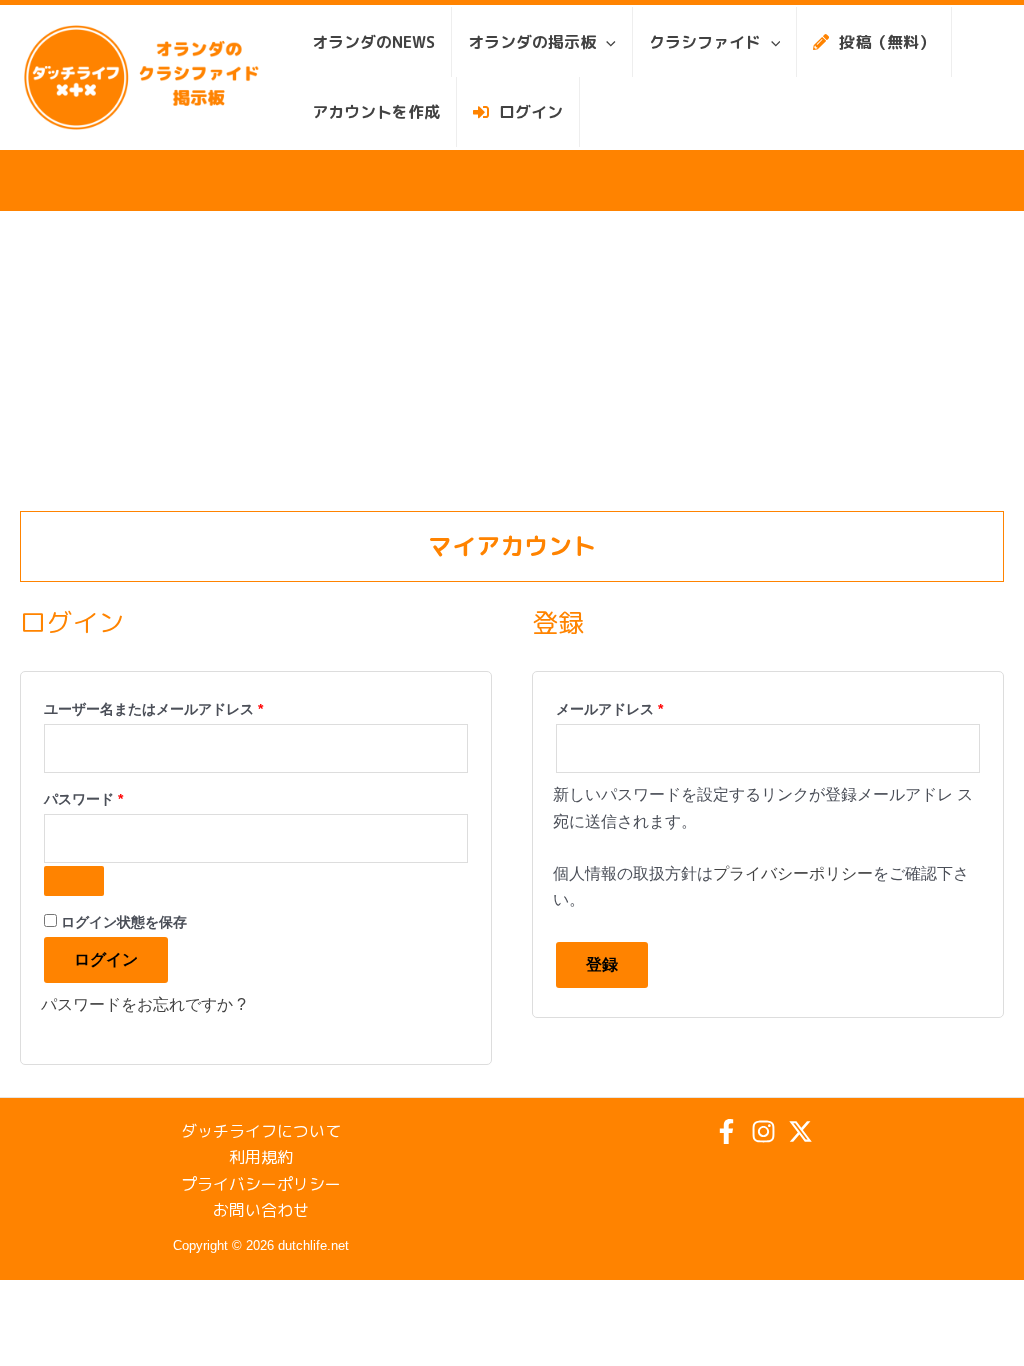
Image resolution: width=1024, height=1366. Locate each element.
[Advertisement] (512, 361)
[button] (606, 42)
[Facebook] (726, 1131)
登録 (602, 964)
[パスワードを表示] (74, 881)
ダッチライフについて (261, 1131)
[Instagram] (763, 1131)
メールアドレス (616, 706)
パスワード (90, 796)
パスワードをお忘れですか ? (143, 1004)
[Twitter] (800, 1131)
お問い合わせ (261, 1210)
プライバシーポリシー (793, 873)
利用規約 (261, 1157)
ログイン (106, 959)
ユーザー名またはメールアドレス (160, 706)
